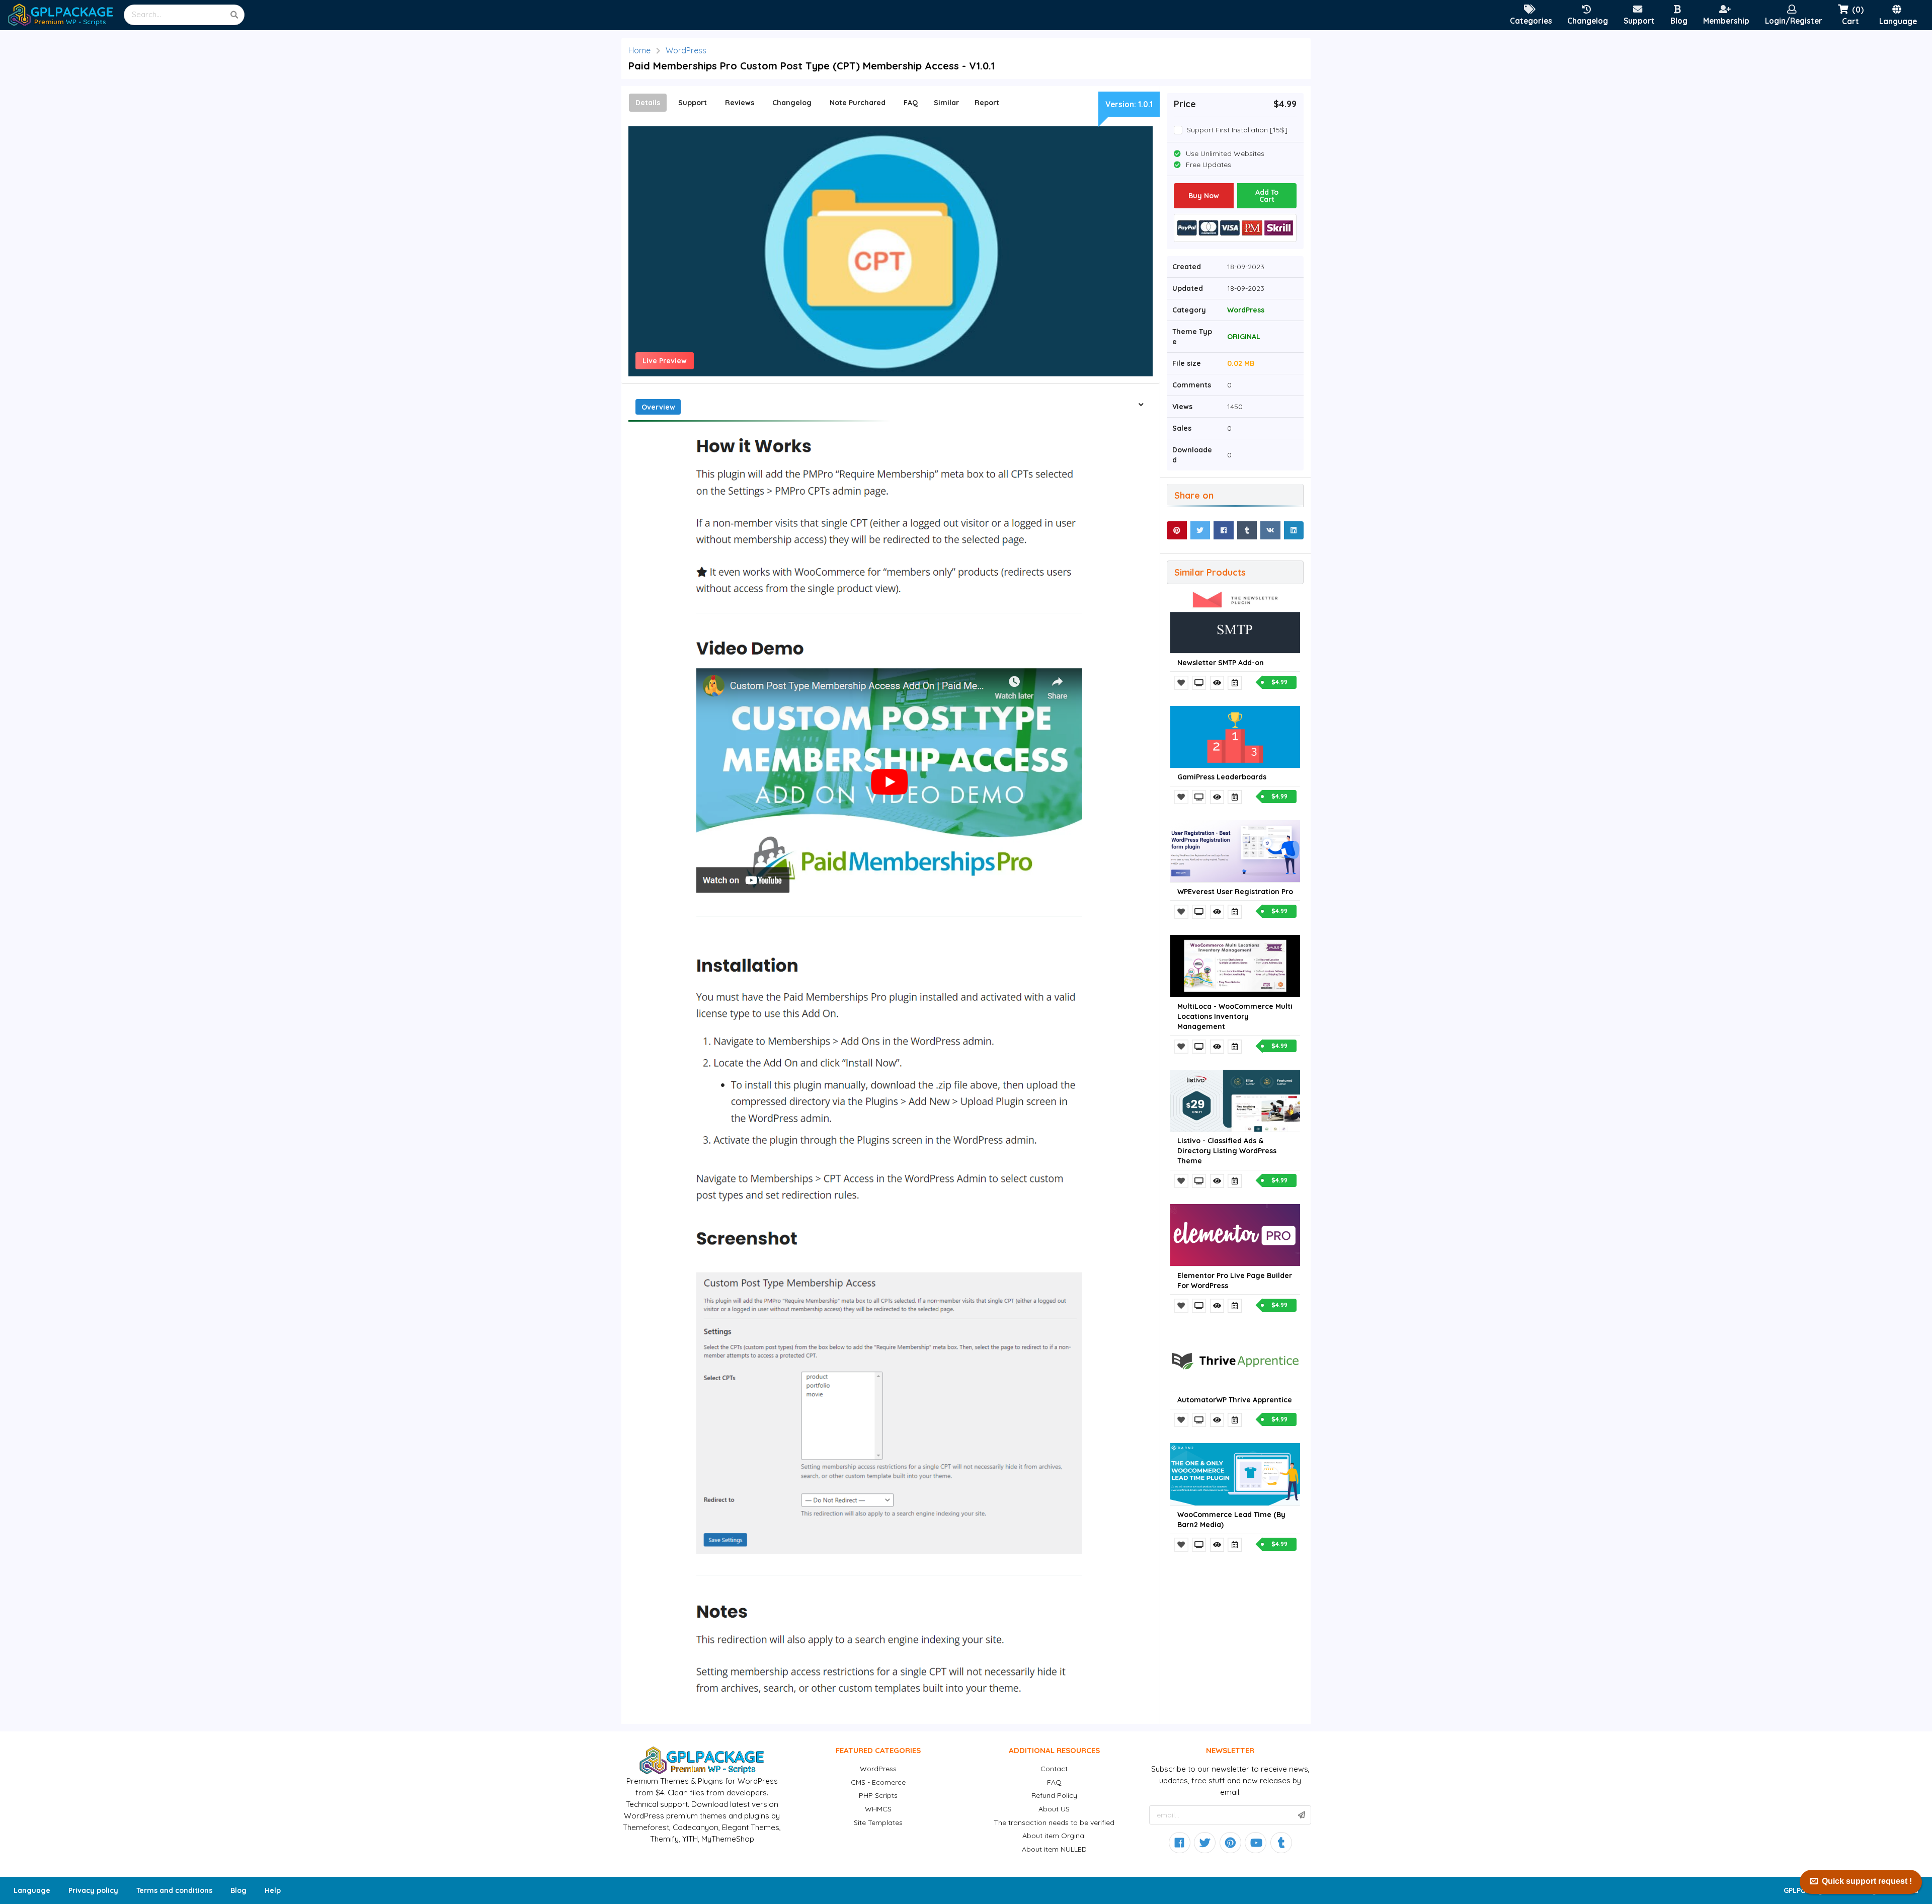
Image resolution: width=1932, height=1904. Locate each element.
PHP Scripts (878, 1795)
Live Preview (665, 361)
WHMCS (878, 1809)
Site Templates (878, 1822)
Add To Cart (1267, 196)
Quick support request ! (1867, 1881)
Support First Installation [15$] (1237, 130)
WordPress (686, 50)
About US (1054, 1809)
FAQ (1054, 1782)
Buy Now (1204, 196)
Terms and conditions (174, 1890)
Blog (238, 1890)
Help (273, 1890)
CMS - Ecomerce (878, 1782)
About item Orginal (1054, 1836)
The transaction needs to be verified (1054, 1822)
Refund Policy (1054, 1795)
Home (639, 50)
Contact (1054, 1769)
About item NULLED (1054, 1849)
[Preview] (1200, 683)
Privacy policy (93, 1890)
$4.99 (1279, 682)
